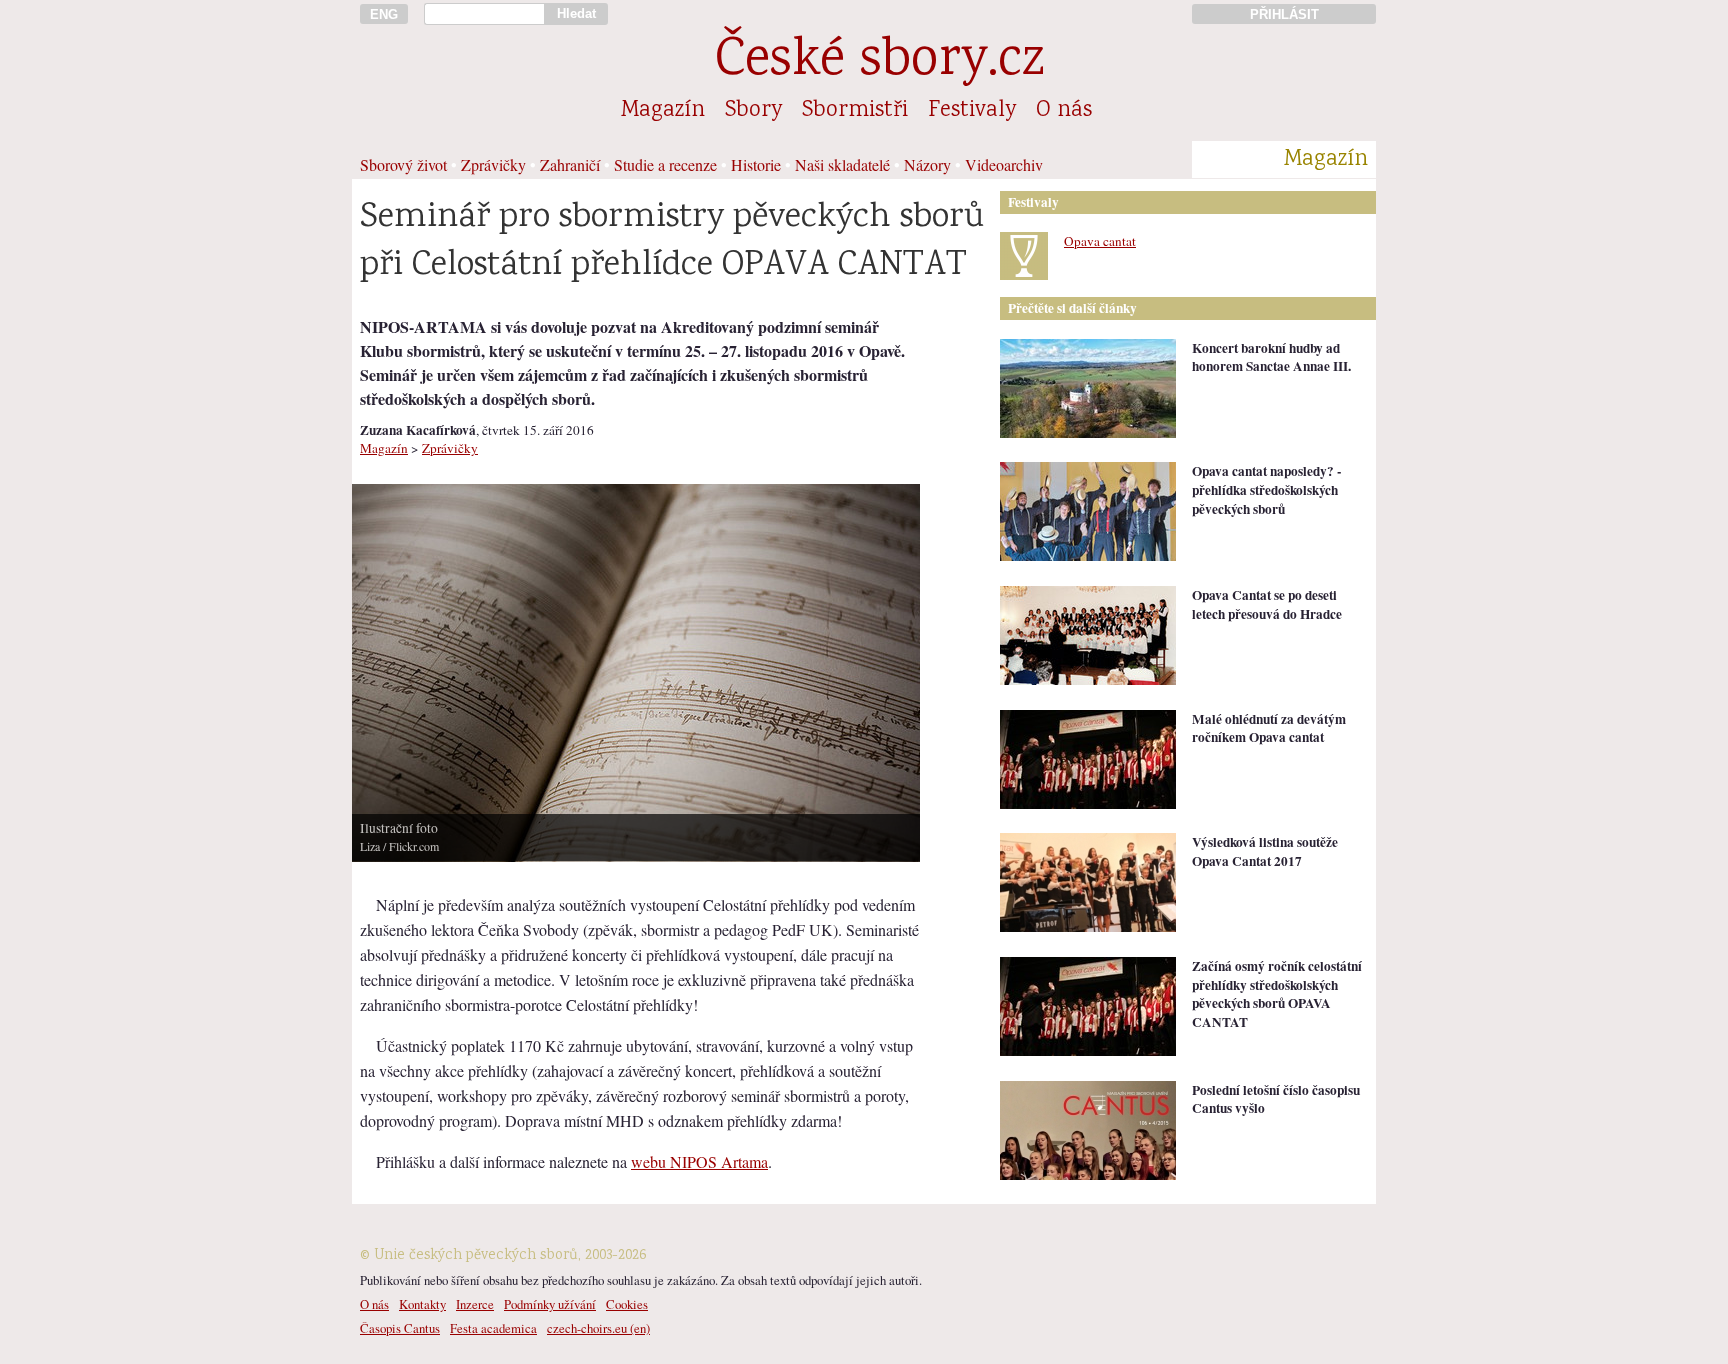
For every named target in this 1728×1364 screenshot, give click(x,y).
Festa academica (493, 1328)
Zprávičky (493, 164)
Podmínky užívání (550, 1304)
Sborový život (403, 164)
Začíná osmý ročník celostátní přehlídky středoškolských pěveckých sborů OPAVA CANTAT (1277, 994)
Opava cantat (1100, 241)
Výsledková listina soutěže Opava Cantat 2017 (1265, 851)
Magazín (663, 111)
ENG (384, 14)
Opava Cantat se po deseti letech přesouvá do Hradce (1267, 604)
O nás (1064, 111)
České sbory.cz (879, 62)
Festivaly (972, 111)
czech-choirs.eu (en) (598, 1328)
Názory (927, 164)
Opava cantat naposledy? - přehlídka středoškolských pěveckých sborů (1266, 489)
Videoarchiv (1004, 164)
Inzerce (475, 1304)
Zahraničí (570, 164)
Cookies (627, 1304)
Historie (756, 164)
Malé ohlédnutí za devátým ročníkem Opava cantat (1269, 728)
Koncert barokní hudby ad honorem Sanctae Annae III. (1271, 357)
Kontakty (422, 1304)
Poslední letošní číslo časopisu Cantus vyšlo (1276, 1099)
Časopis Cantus (400, 1328)
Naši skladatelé (842, 164)
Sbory (753, 111)
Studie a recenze (665, 164)
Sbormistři (855, 111)
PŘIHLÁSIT (1284, 14)
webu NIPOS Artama (699, 1161)
